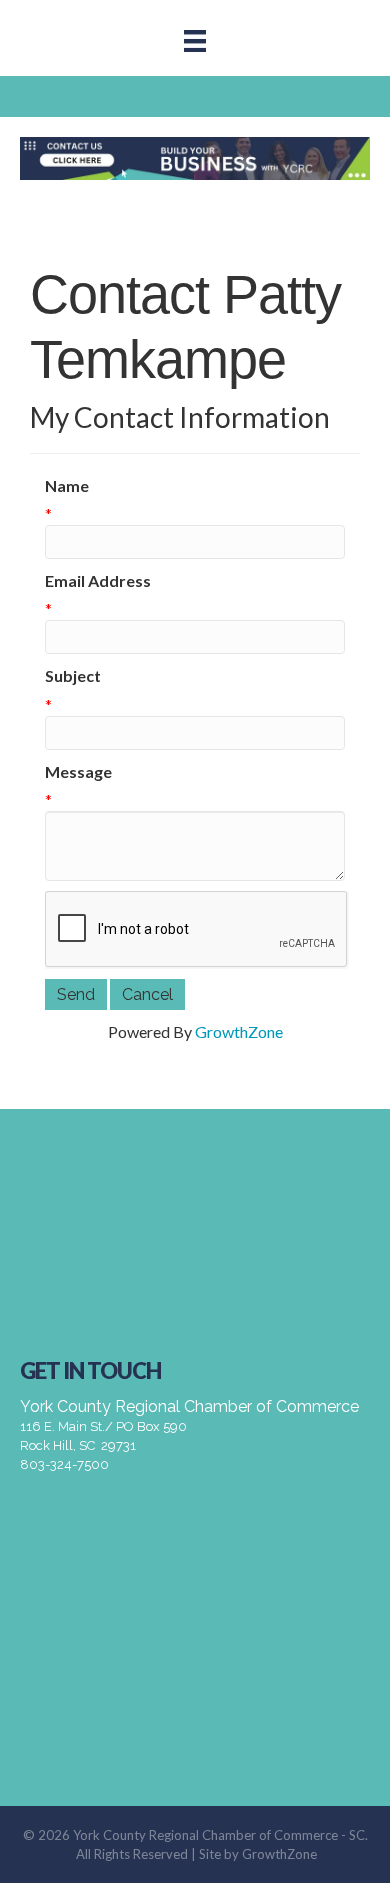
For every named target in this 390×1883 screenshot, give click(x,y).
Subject (73, 675)
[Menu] (195, 40)
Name (67, 485)
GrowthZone (239, 1031)
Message (78, 771)
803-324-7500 (64, 1464)
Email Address (98, 580)
